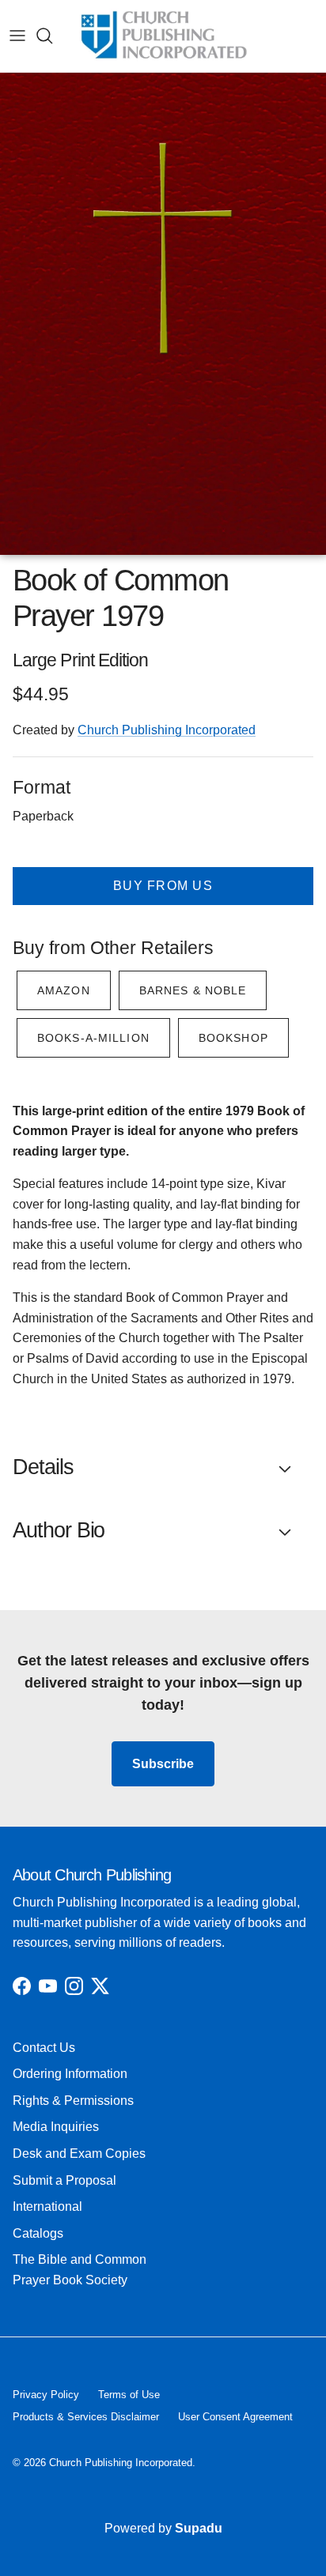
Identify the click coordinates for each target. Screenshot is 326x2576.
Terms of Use (129, 2395)
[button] (163, 1468)
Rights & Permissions (73, 2101)
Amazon (64, 990)
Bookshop (233, 1038)
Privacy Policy (46, 2395)
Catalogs (38, 2233)
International (47, 2206)
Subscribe (163, 1764)
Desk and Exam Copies (79, 2154)
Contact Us (44, 2048)
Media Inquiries (56, 2127)
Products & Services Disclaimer (86, 2417)
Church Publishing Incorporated (167, 730)
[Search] (52, 36)
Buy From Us (163, 886)
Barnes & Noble (193, 990)
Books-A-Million (93, 1038)
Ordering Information (70, 2074)
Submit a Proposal (64, 2180)
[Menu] (17, 36)
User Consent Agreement (235, 2417)
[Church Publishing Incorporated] (163, 36)
